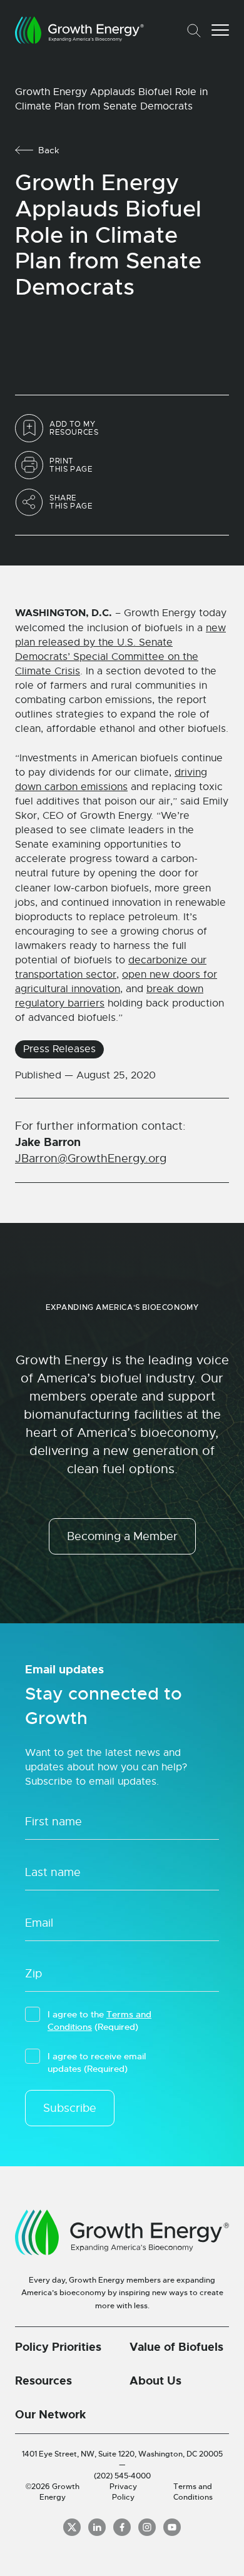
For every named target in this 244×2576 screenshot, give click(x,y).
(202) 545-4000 (122, 2476)
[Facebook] (122, 2527)
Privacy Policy (123, 2492)
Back (49, 150)
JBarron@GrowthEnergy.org (91, 1159)
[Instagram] (147, 2527)
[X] (72, 2527)
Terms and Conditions (193, 2492)
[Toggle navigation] (220, 30)
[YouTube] (172, 2527)
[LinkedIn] (97, 2527)
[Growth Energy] (79, 30)
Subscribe (70, 2108)
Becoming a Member (122, 1536)
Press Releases (59, 1049)
